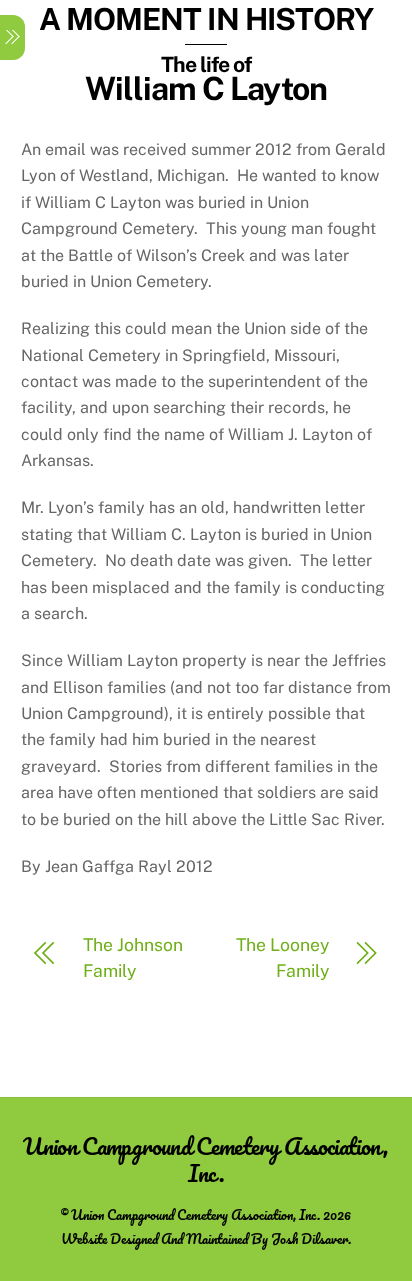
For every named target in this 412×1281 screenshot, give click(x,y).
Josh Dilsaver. (311, 1238)
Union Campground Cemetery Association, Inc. (195, 1214)
